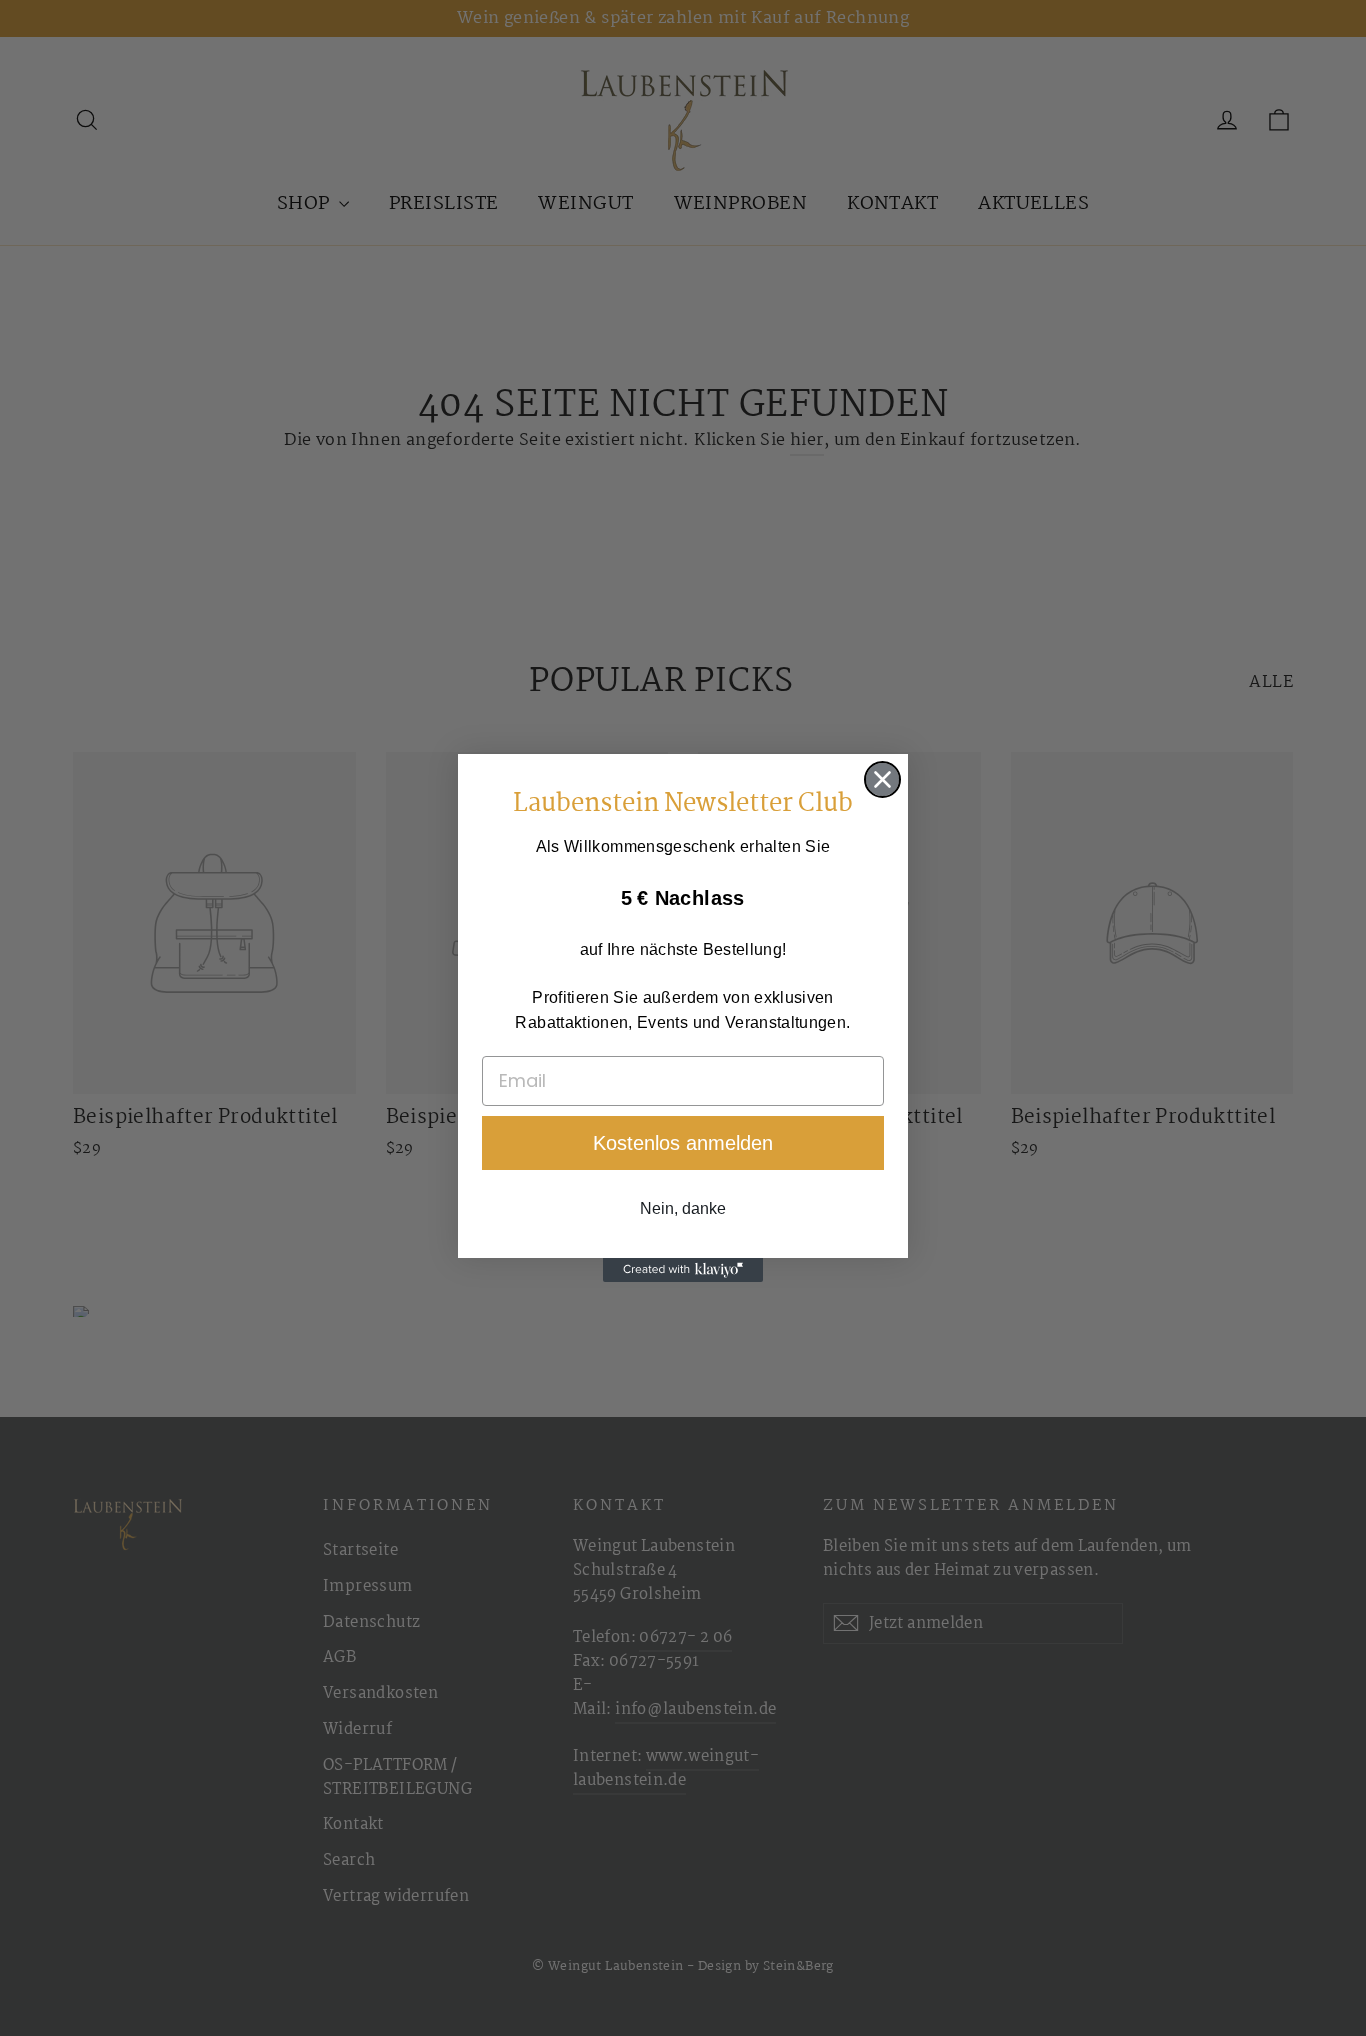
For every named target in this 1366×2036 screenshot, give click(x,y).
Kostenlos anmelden (683, 1143)
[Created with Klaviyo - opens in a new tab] (683, 1270)
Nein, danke (683, 1208)
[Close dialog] (882, 779)
